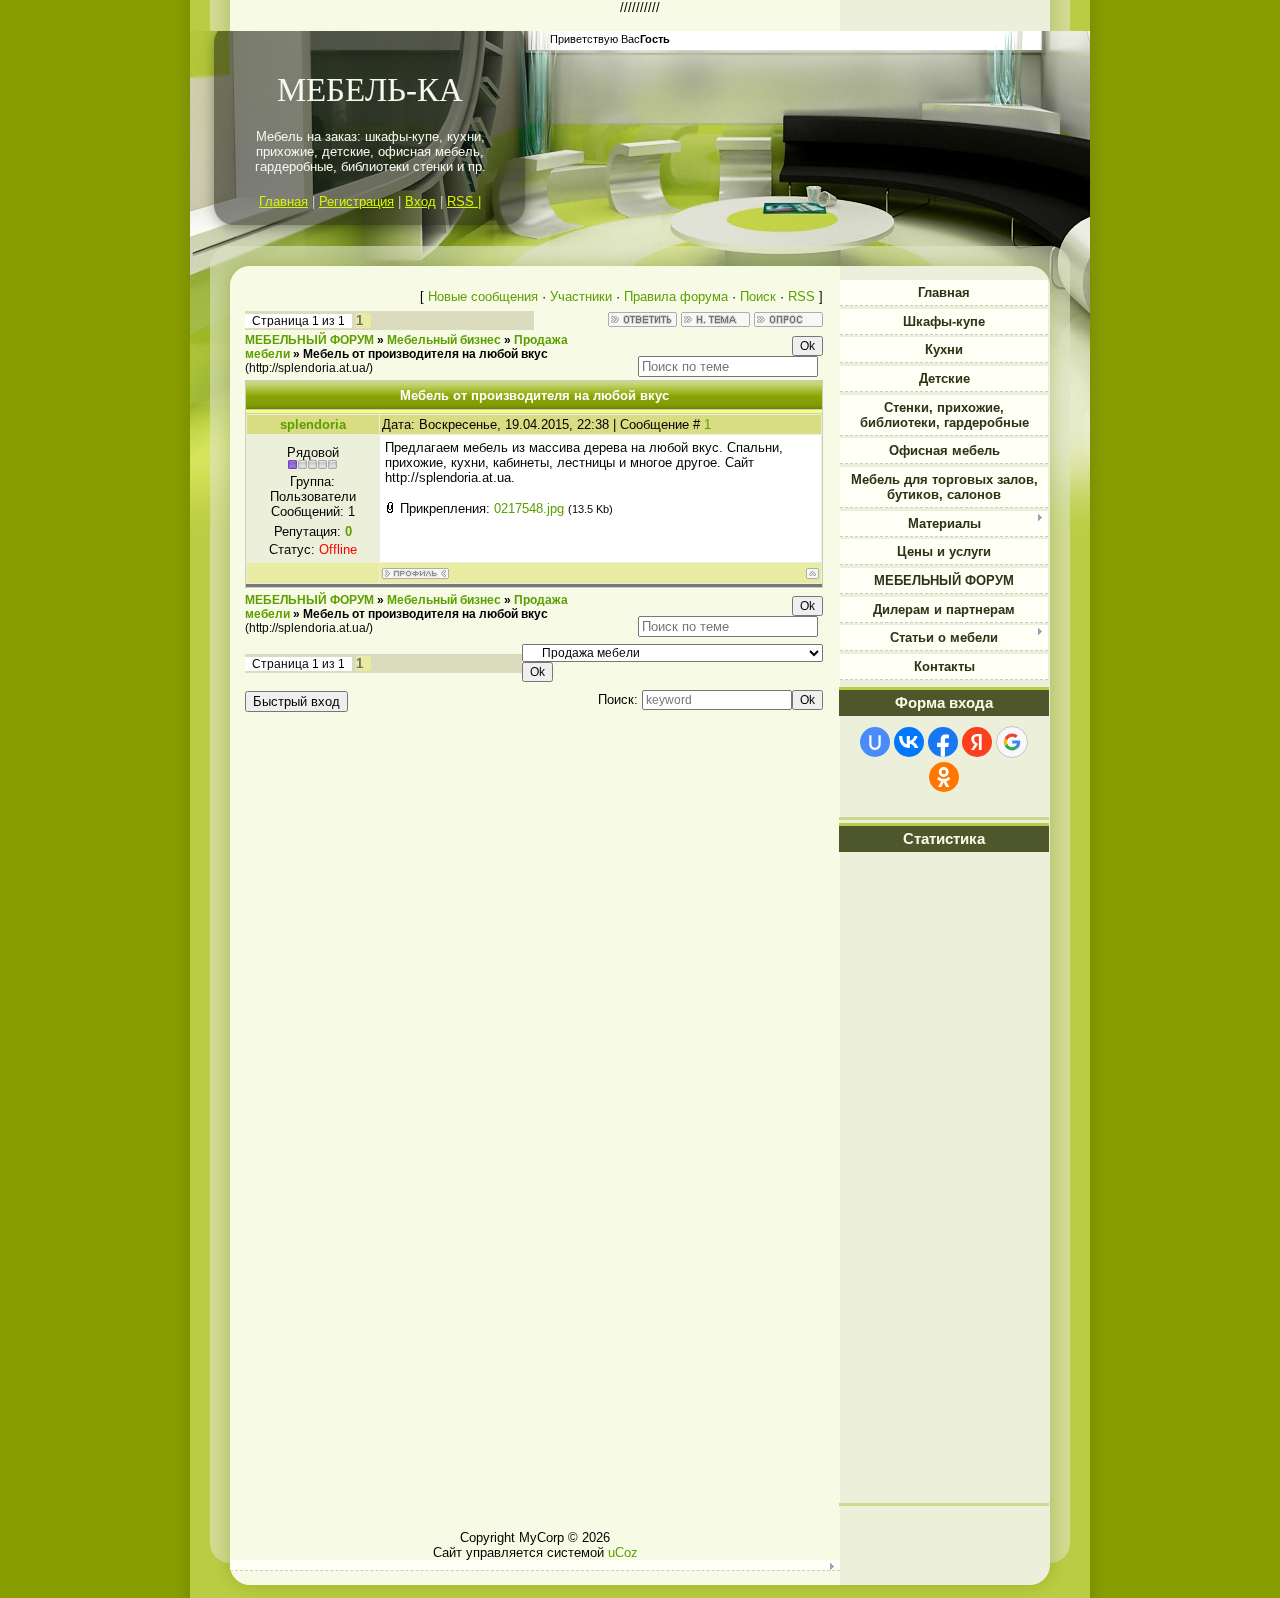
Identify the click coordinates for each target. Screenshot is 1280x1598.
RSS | (464, 201)
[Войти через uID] (875, 742)
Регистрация (356, 201)
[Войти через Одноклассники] (944, 777)
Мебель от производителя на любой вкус (425, 354)
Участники (581, 296)
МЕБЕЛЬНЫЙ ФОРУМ (309, 340)
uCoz (623, 1552)
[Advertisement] (944, 1193)
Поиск (758, 296)
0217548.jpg (529, 508)
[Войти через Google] (1012, 742)
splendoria (313, 424)
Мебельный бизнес (444, 340)
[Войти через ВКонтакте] (909, 742)
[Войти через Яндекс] (977, 742)
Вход (420, 201)
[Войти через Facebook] (943, 742)
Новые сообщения (483, 296)
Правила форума (676, 296)
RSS (801, 296)
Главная (283, 201)
